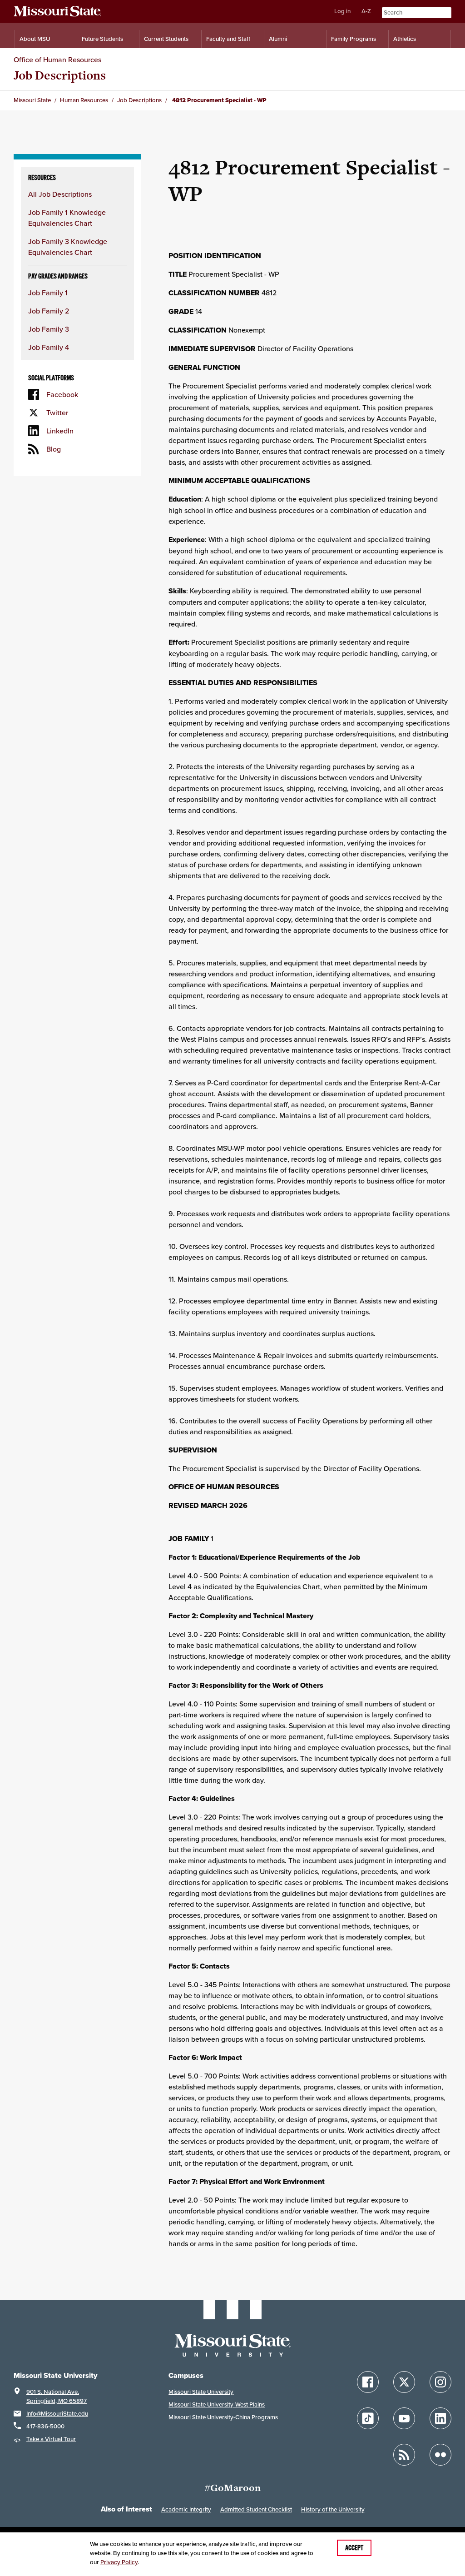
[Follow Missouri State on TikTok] (368, 2418)
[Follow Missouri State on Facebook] (368, 2382)
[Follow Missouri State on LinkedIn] (440, 2418)
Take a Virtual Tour (51, 2439)
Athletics (405, 39)
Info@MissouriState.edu (57, 2414)
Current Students (166, 39)
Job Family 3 (49, 329)
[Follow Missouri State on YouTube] (404, 2418)
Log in (342, 11)
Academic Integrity (186, 2509)
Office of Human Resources (57, 60)
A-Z (366, 11)
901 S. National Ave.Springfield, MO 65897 (57, 2396)
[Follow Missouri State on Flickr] (440, 2455)
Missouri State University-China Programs (223, 2417)
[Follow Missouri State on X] (404, 2382)
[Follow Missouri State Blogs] (404, 2455)
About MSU (35, 39)
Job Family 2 (49, 311)
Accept (354, 2548)
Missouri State (32, 100)
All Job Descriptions (60, 194)
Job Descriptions (60, 75)
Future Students (102, 39)
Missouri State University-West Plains (217, 2404)
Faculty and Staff (228, 39)
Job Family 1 (48, 293)
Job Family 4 (49, 347)
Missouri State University (201, 2392)
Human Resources (84, 100)
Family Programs (354, 39)
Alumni (278, 39)
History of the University (333, 2509)
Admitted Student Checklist (256, 2509)
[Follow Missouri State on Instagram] (440, 2382)
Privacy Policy (119, 2562)
